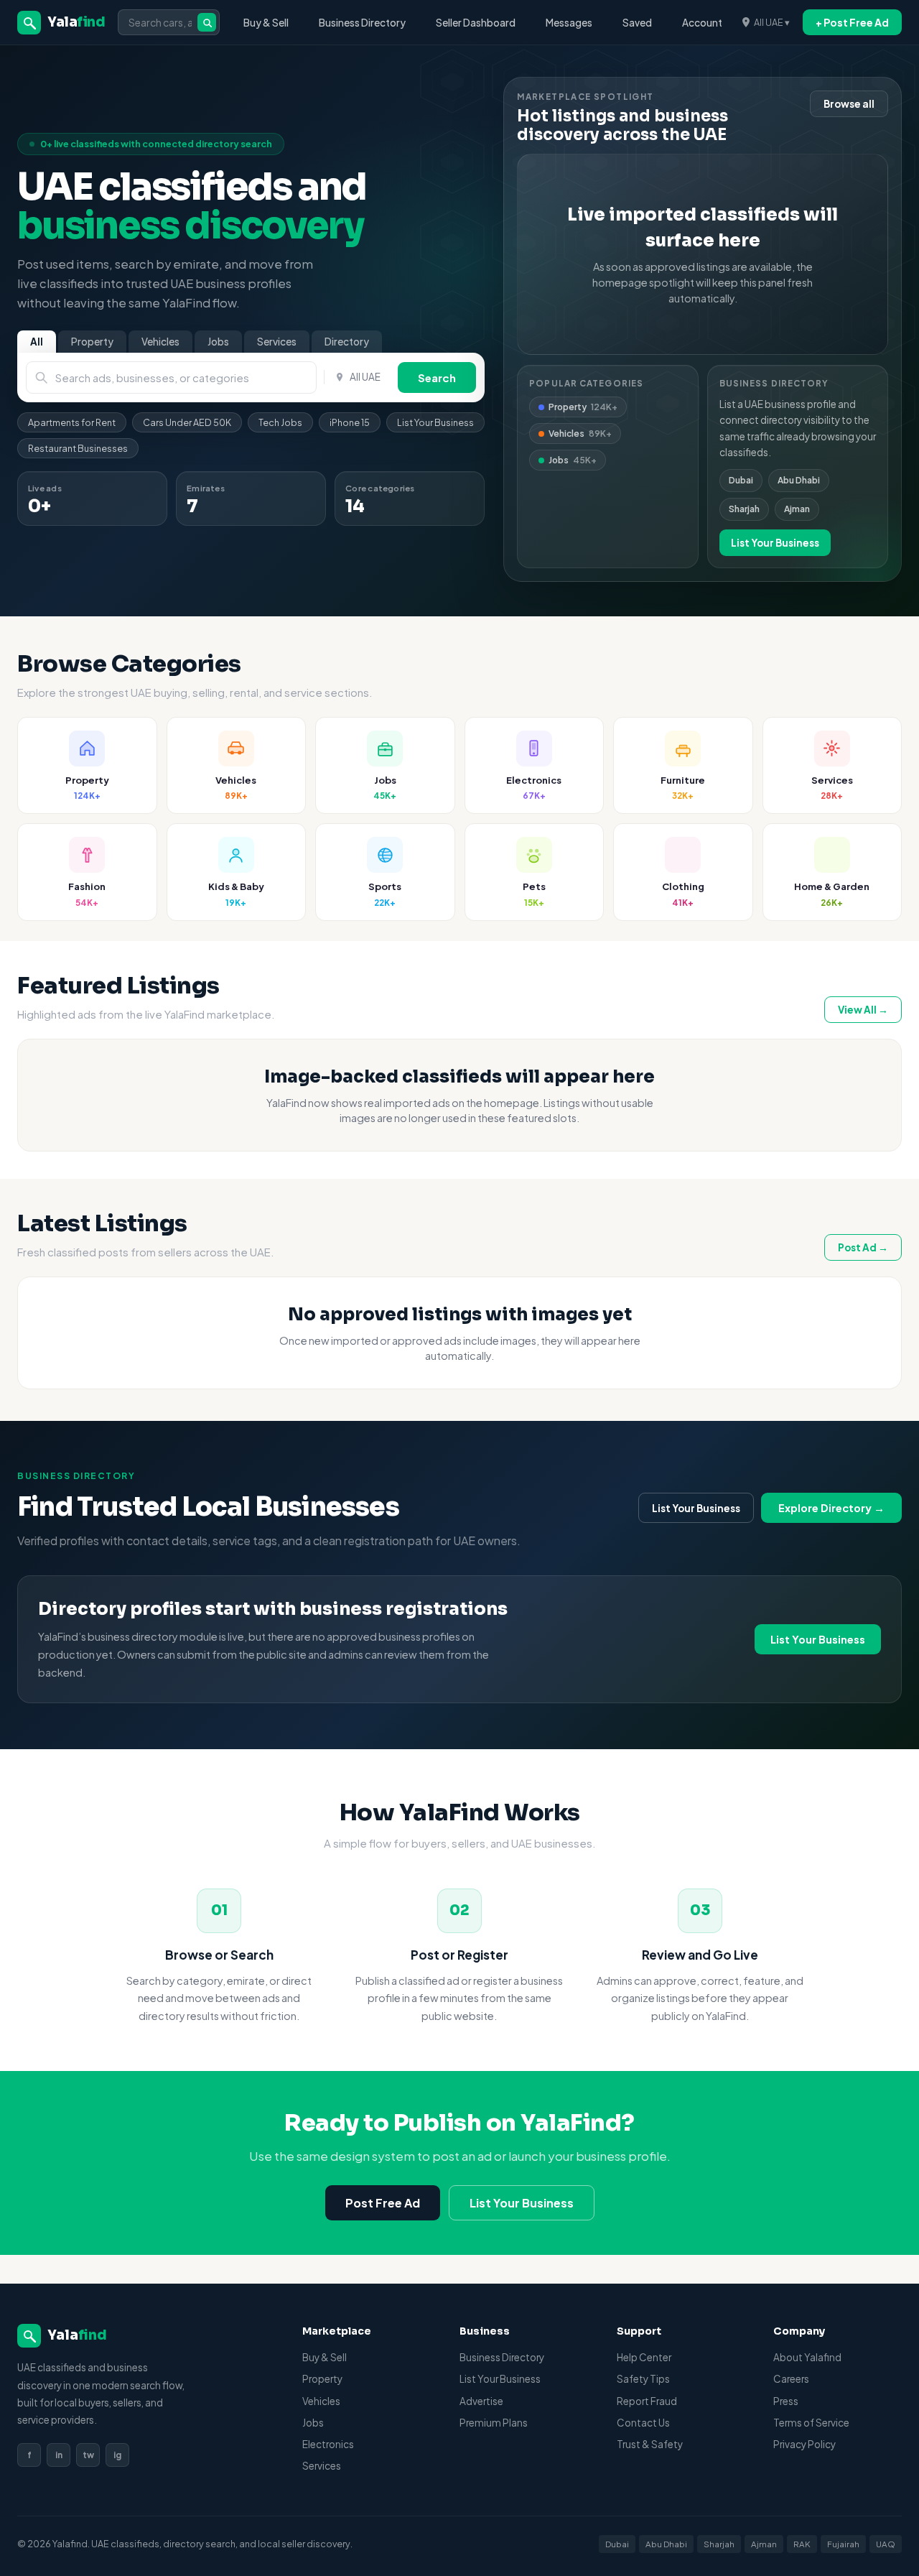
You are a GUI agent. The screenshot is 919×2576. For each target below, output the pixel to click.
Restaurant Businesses (78, 448)
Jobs (218, 342)
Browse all (849, 104)
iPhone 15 (350, 422)
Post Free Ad (383, 2203)
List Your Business (435, 422)
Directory (347, 342)
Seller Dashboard (476, 23)
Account (702, 23)
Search (437, 377)
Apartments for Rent (72, 422)
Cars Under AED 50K (187, 422)
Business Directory (362, 23)
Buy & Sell (266, 23)
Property (92, 342)
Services (277, 342)
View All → (863, 1010)
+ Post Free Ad (852, 22)
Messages (569, 23)
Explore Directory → (831, 1508)
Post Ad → (863, 1247)
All (37, 342)
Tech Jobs (280, 422)
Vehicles (160, 342)
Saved (637, 23)
